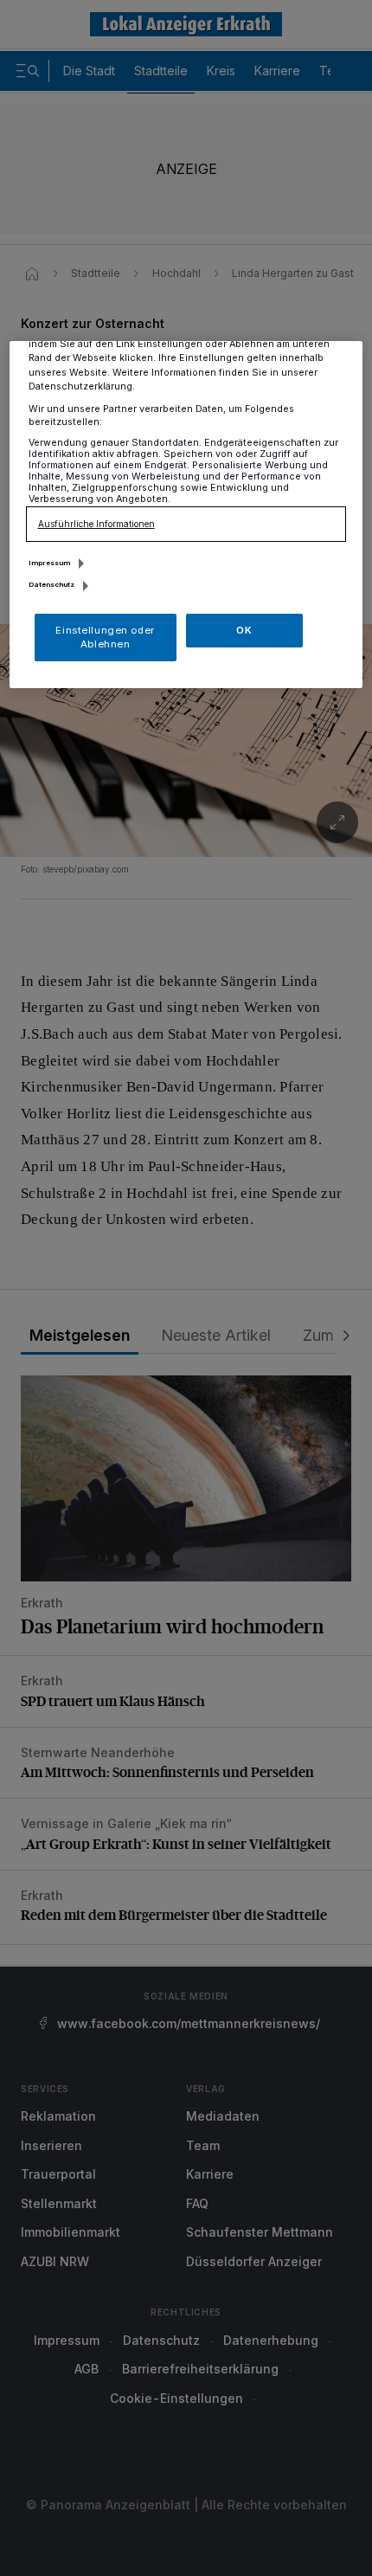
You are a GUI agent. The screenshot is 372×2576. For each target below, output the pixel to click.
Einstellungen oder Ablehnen (105, 637)
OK (244, 630)
